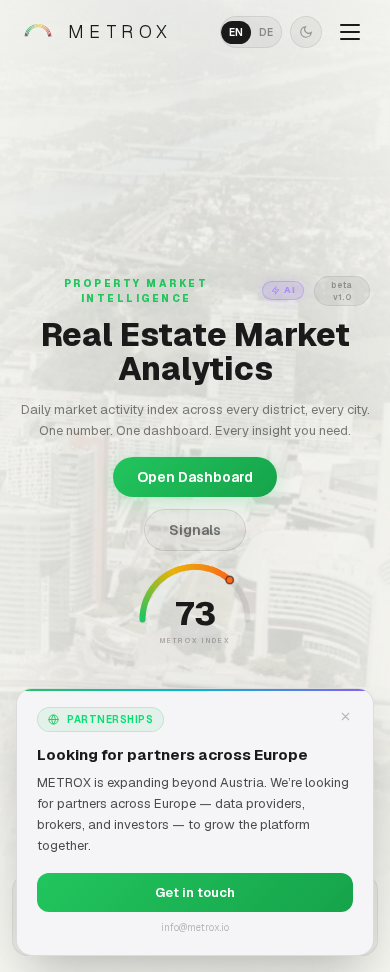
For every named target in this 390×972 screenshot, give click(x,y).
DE (266, 32)
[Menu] (350, 32)
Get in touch (195, 892)
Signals (195, 530)
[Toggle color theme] (306, 32)
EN (236, 32)
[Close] (345, 717)
